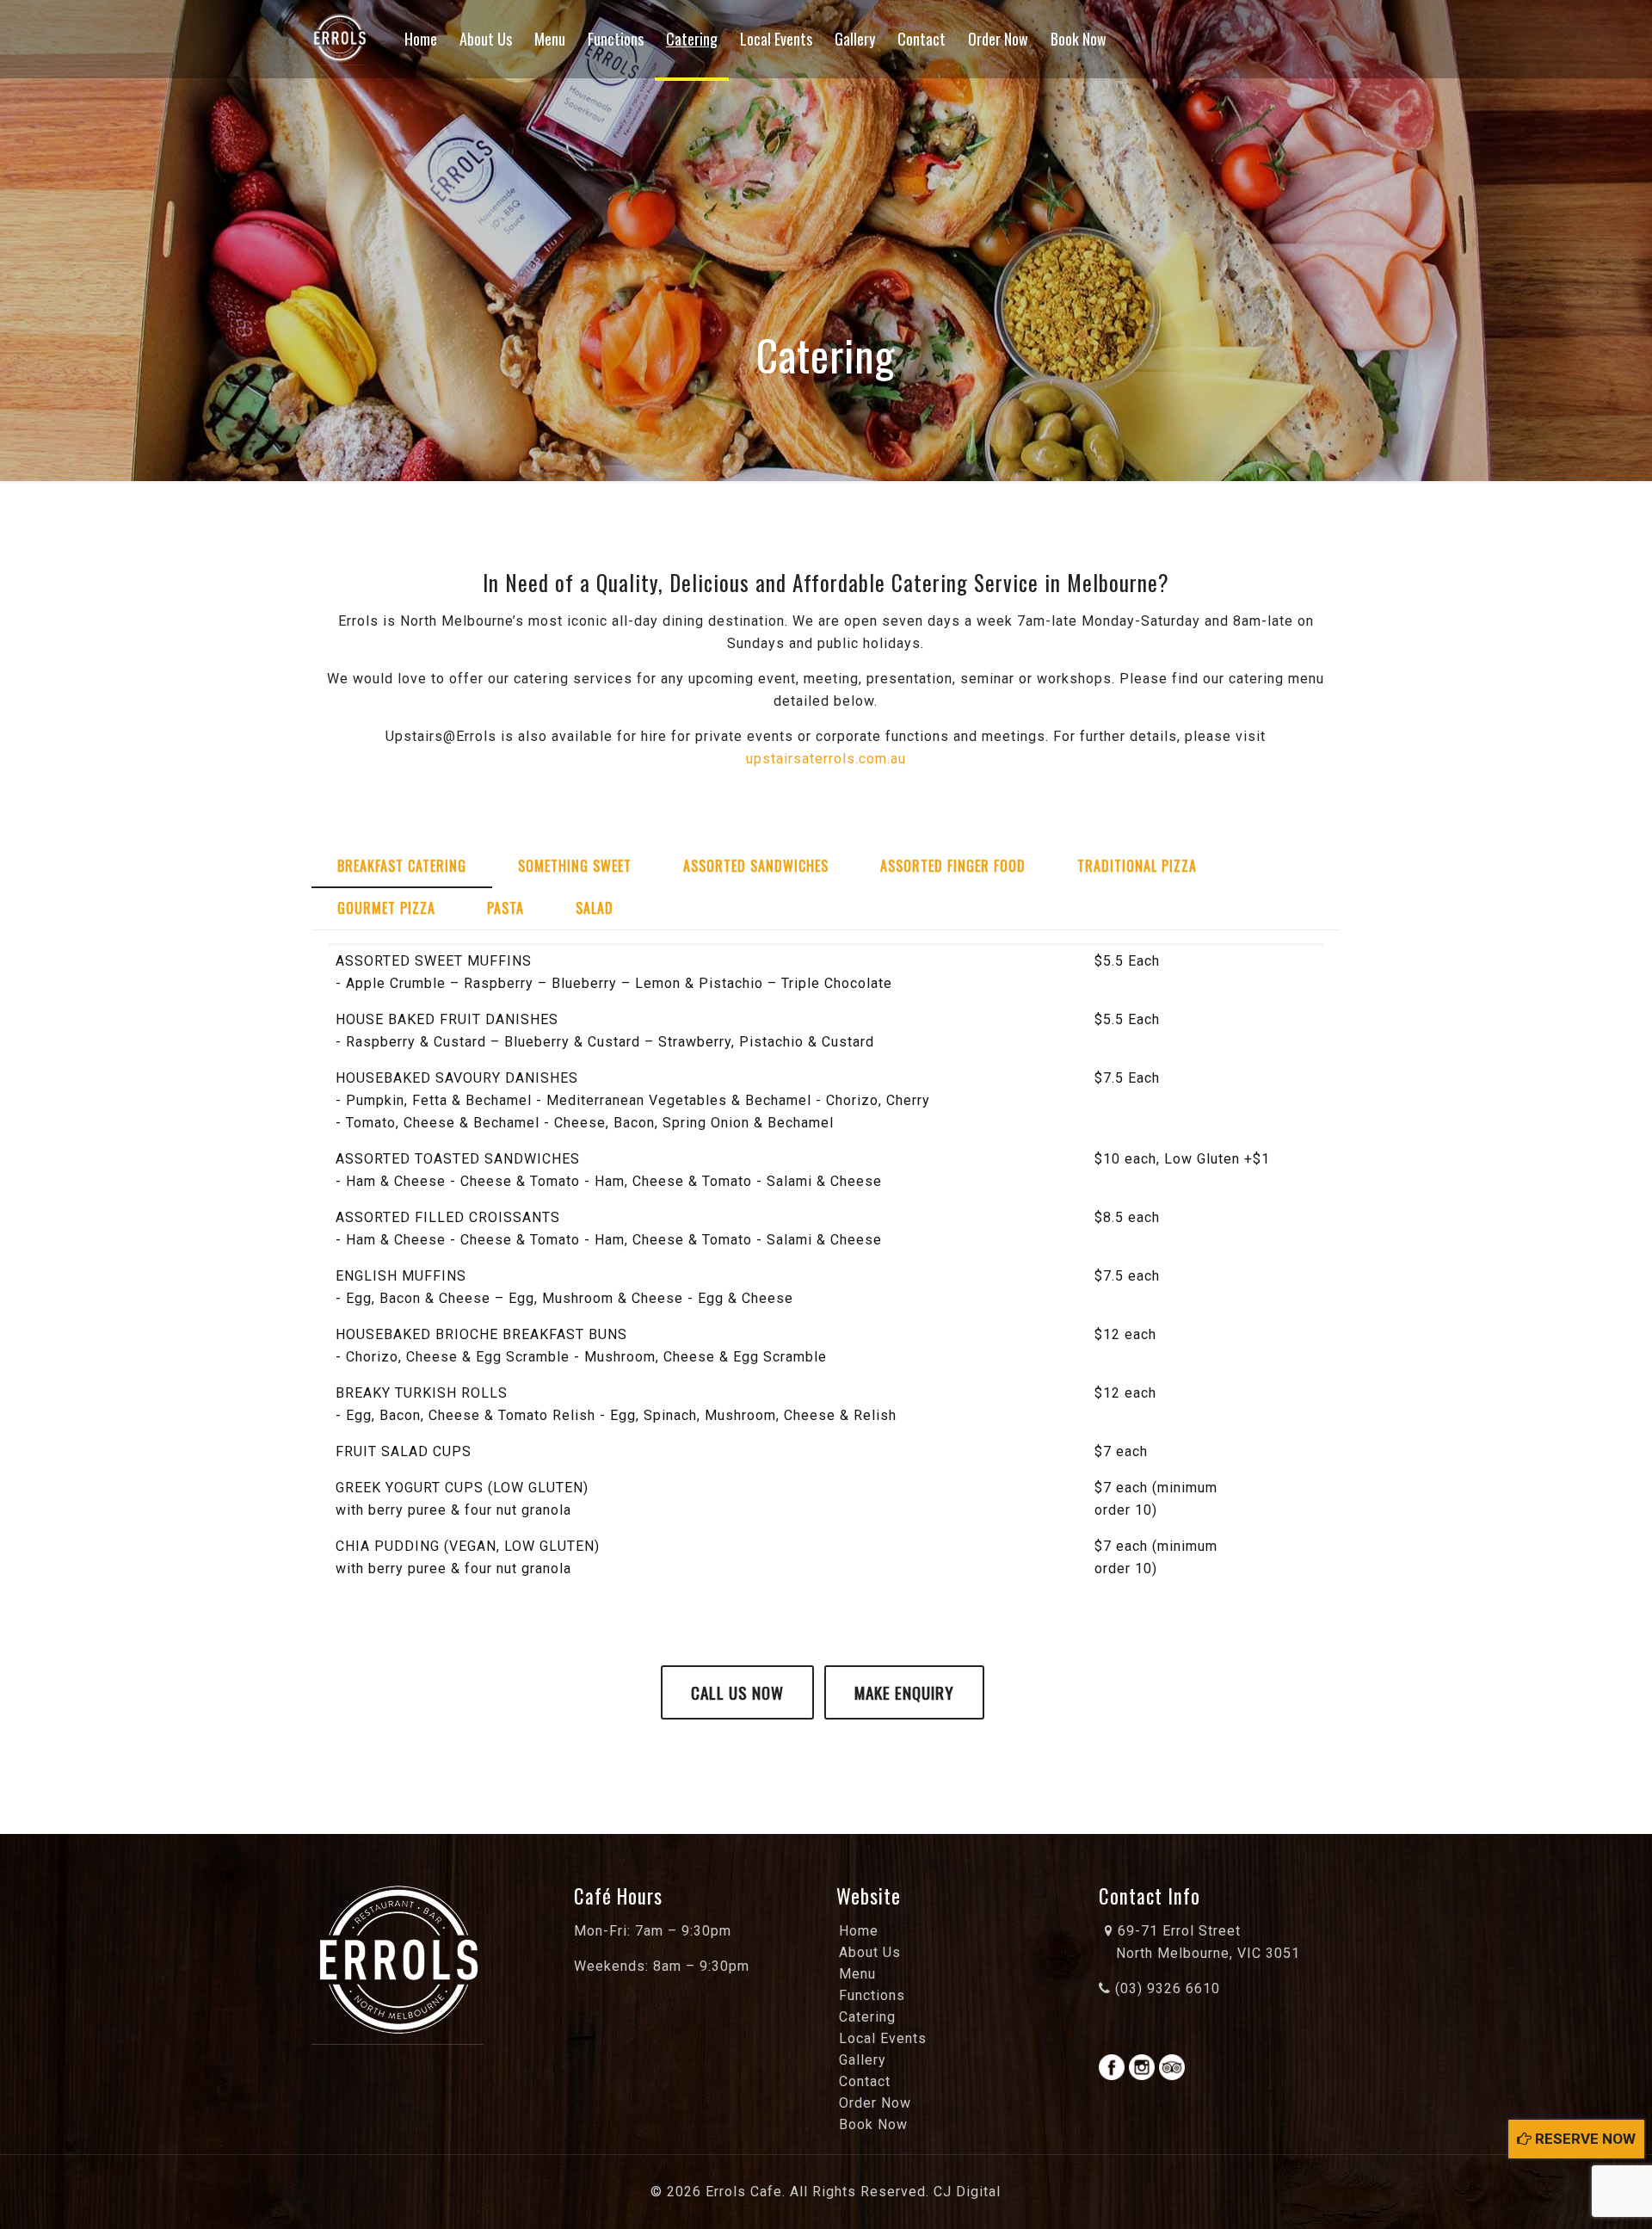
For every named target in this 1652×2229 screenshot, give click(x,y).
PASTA (505, 908)
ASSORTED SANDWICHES (756, 866)
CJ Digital (967, 2192)
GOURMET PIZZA (386, 908)
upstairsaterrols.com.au (826, 759)
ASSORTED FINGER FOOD (953, 866)
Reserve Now (1584, 2139)
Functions (872, 1995)
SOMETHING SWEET (575, 866)
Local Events (883, 2038)
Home (859, 1931)
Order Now (875, 2103)
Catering (867, 2017)
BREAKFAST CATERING (402, 866)
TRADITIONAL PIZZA (1137, 866)
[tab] (402, 866)
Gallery (863, 2060)
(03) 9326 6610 (1165, 1988)
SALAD (595, 908)
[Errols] (339, 39)
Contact (865, 2081)
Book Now (873, 2124)
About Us (870, 1952)
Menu (857, 1974)
